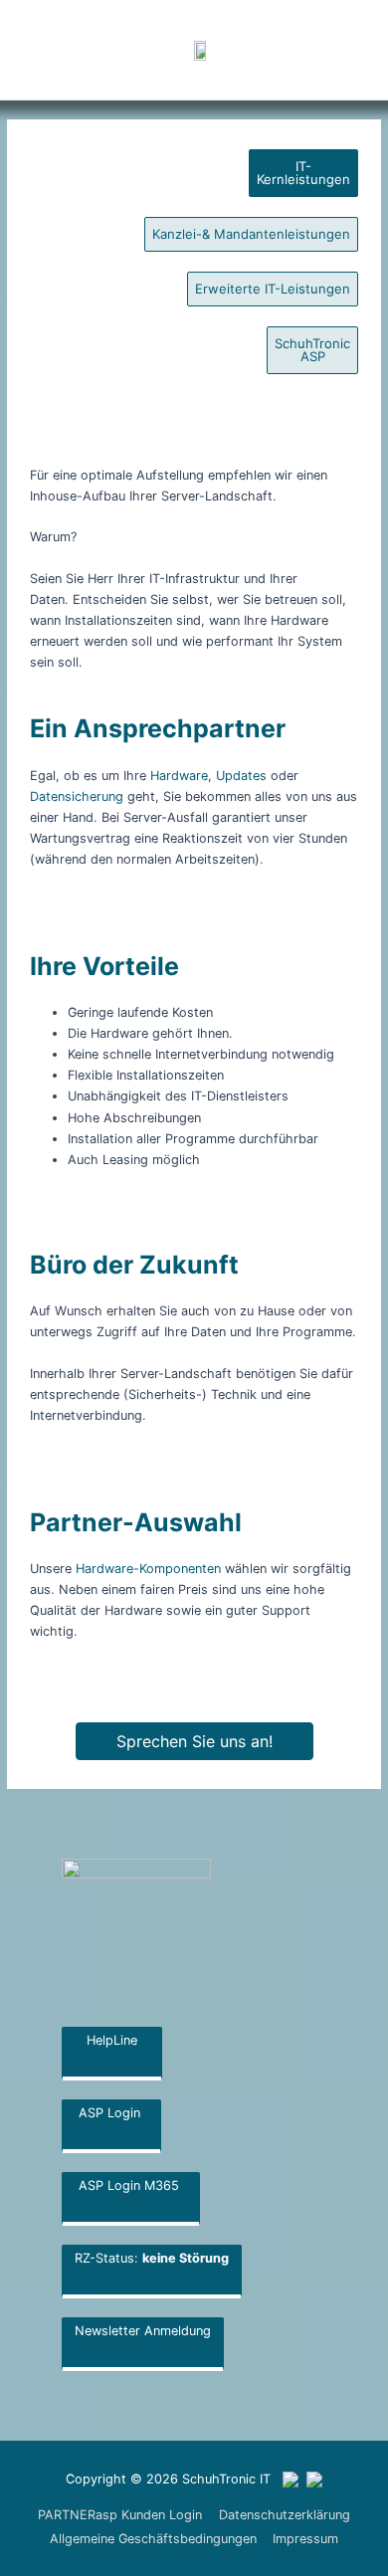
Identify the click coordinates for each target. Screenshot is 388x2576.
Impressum (305, 2539)
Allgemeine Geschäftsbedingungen (153, 2539)
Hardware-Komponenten (148, 1569)
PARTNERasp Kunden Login (120, 2515)
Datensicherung (77, 796)
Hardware (179, 776)
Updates (241, 776)
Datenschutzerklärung (285, 2515)
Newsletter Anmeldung (143, 2331)
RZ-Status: (152, 2258)
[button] (305, 50)
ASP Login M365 (131, 2185)
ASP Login (111, 2113)
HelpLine (112, 2040)
